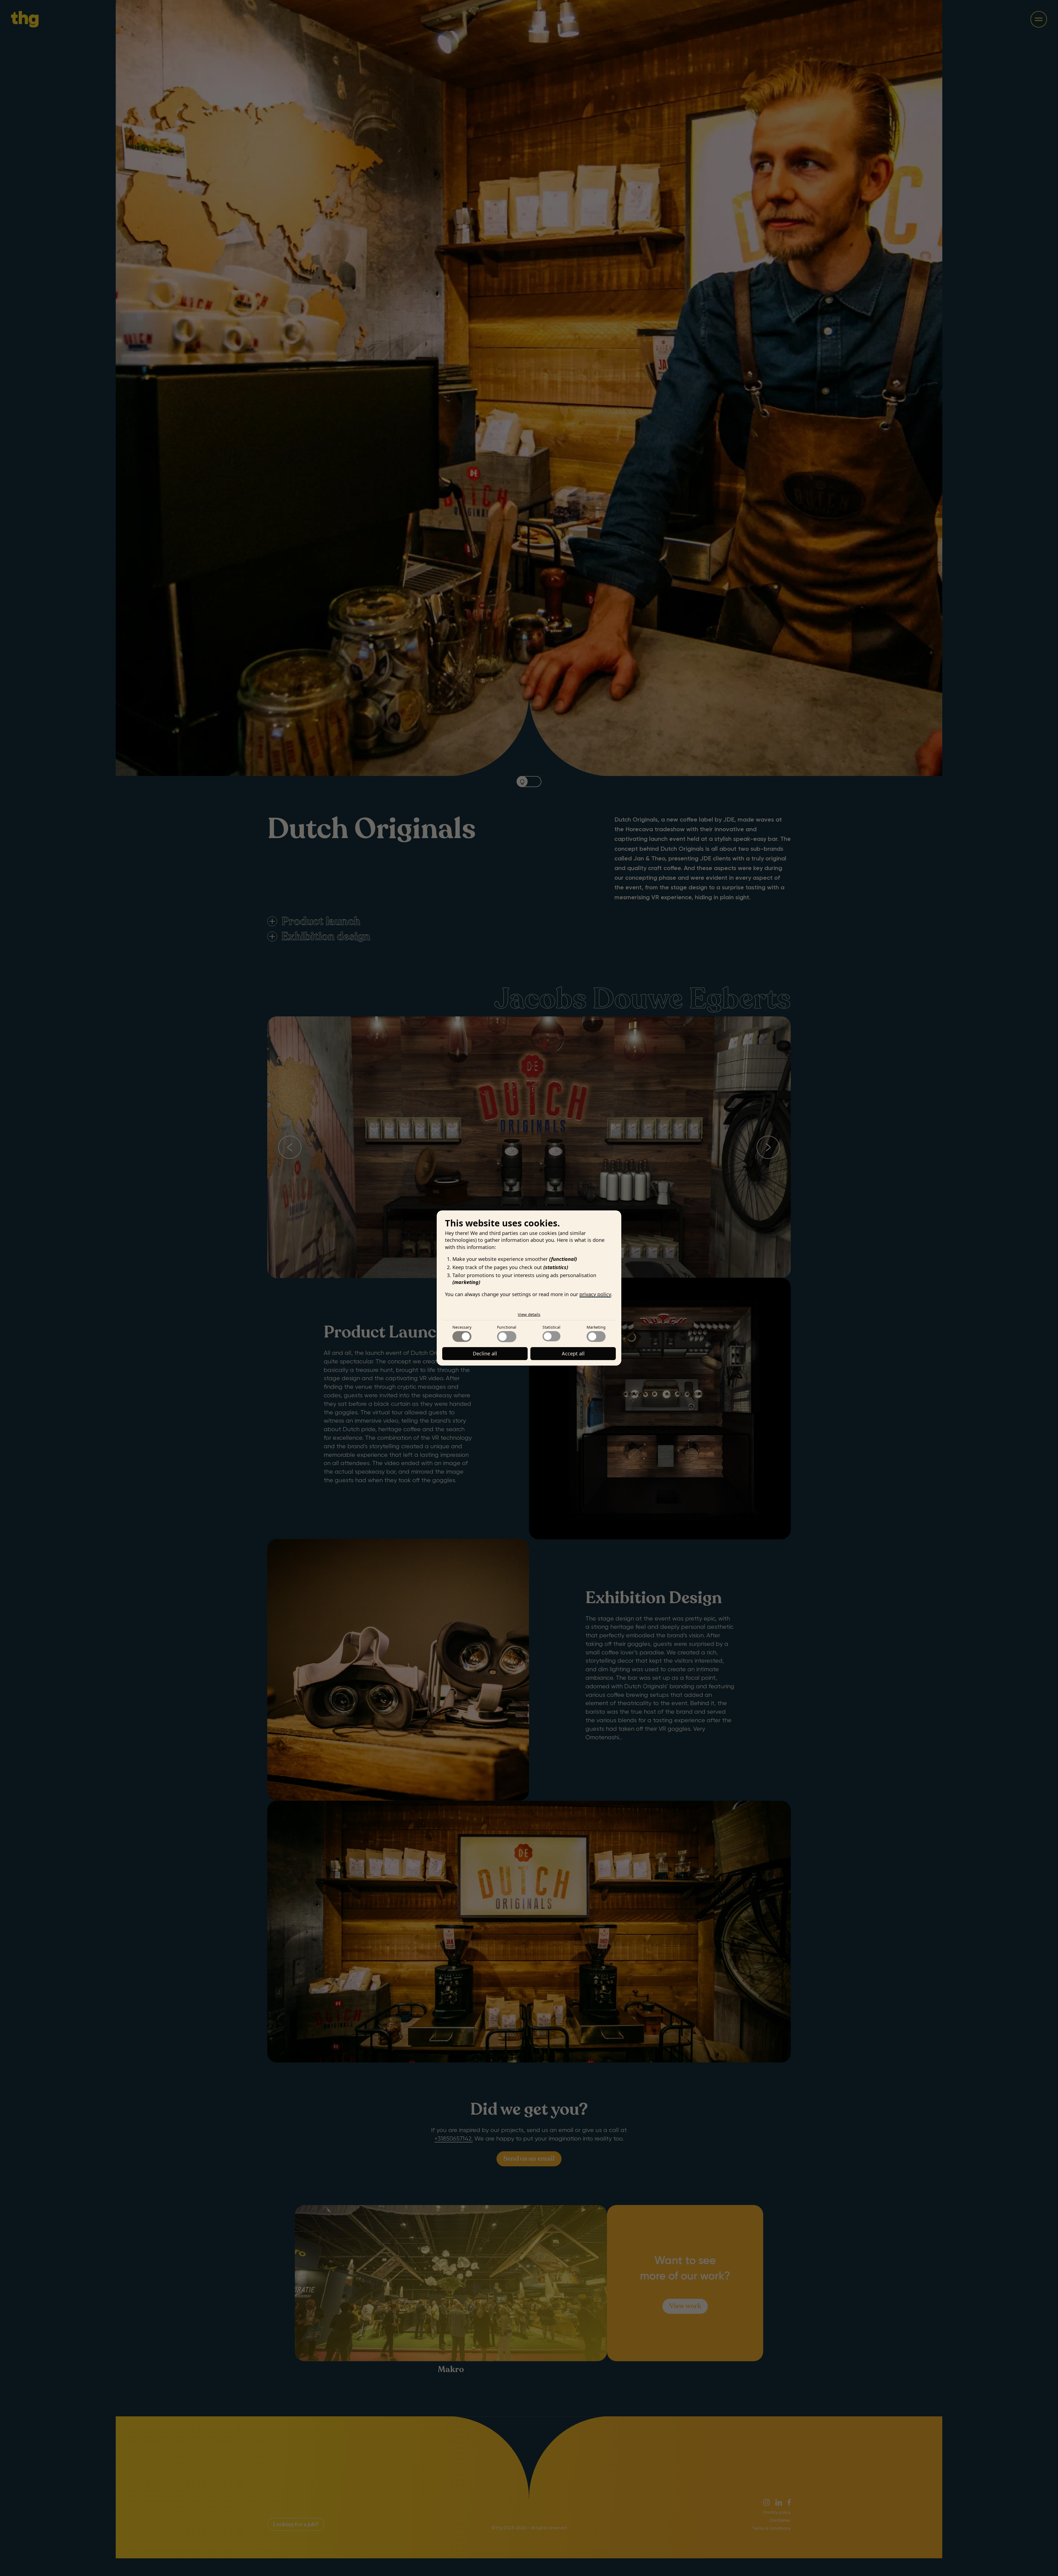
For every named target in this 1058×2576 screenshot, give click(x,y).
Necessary (462, 1327)
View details (529, 1314)
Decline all (485, 1353)
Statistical (551, 1327)
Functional (507, 1327)
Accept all (573, 1353)
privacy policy (595, 1294)
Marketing (596, 1327)
